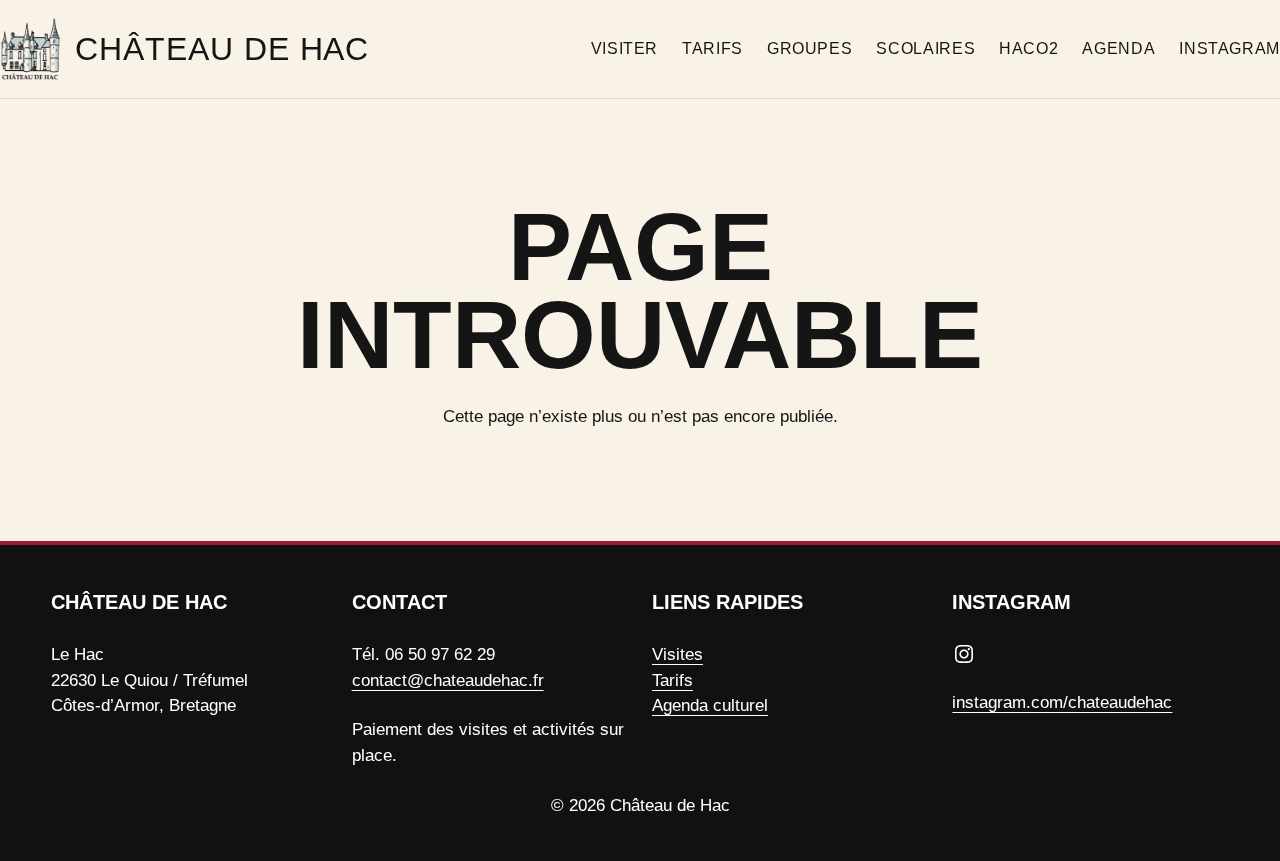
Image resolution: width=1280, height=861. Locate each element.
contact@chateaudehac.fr (448, 680)
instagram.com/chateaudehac (1062, 702)
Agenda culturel (710, 705)
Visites (677, 654)
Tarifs (672, 680)
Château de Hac (222, 49)
